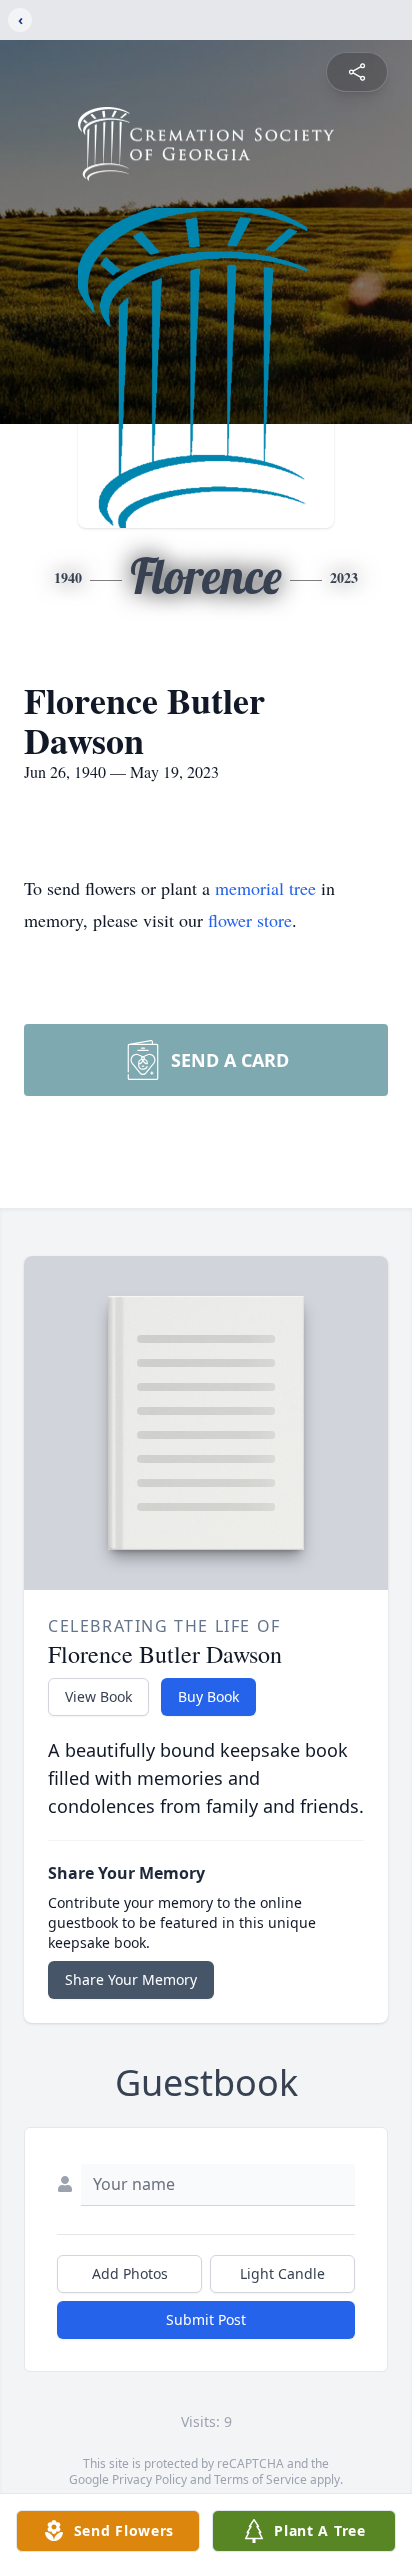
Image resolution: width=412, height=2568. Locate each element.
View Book (98, 1696)
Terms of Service (260, 2479)
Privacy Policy (149, 2479)
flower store (250, 920)
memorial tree (265, 888)
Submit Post (206, 2319)
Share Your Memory (131, 1979)
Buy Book (208, 1696)
